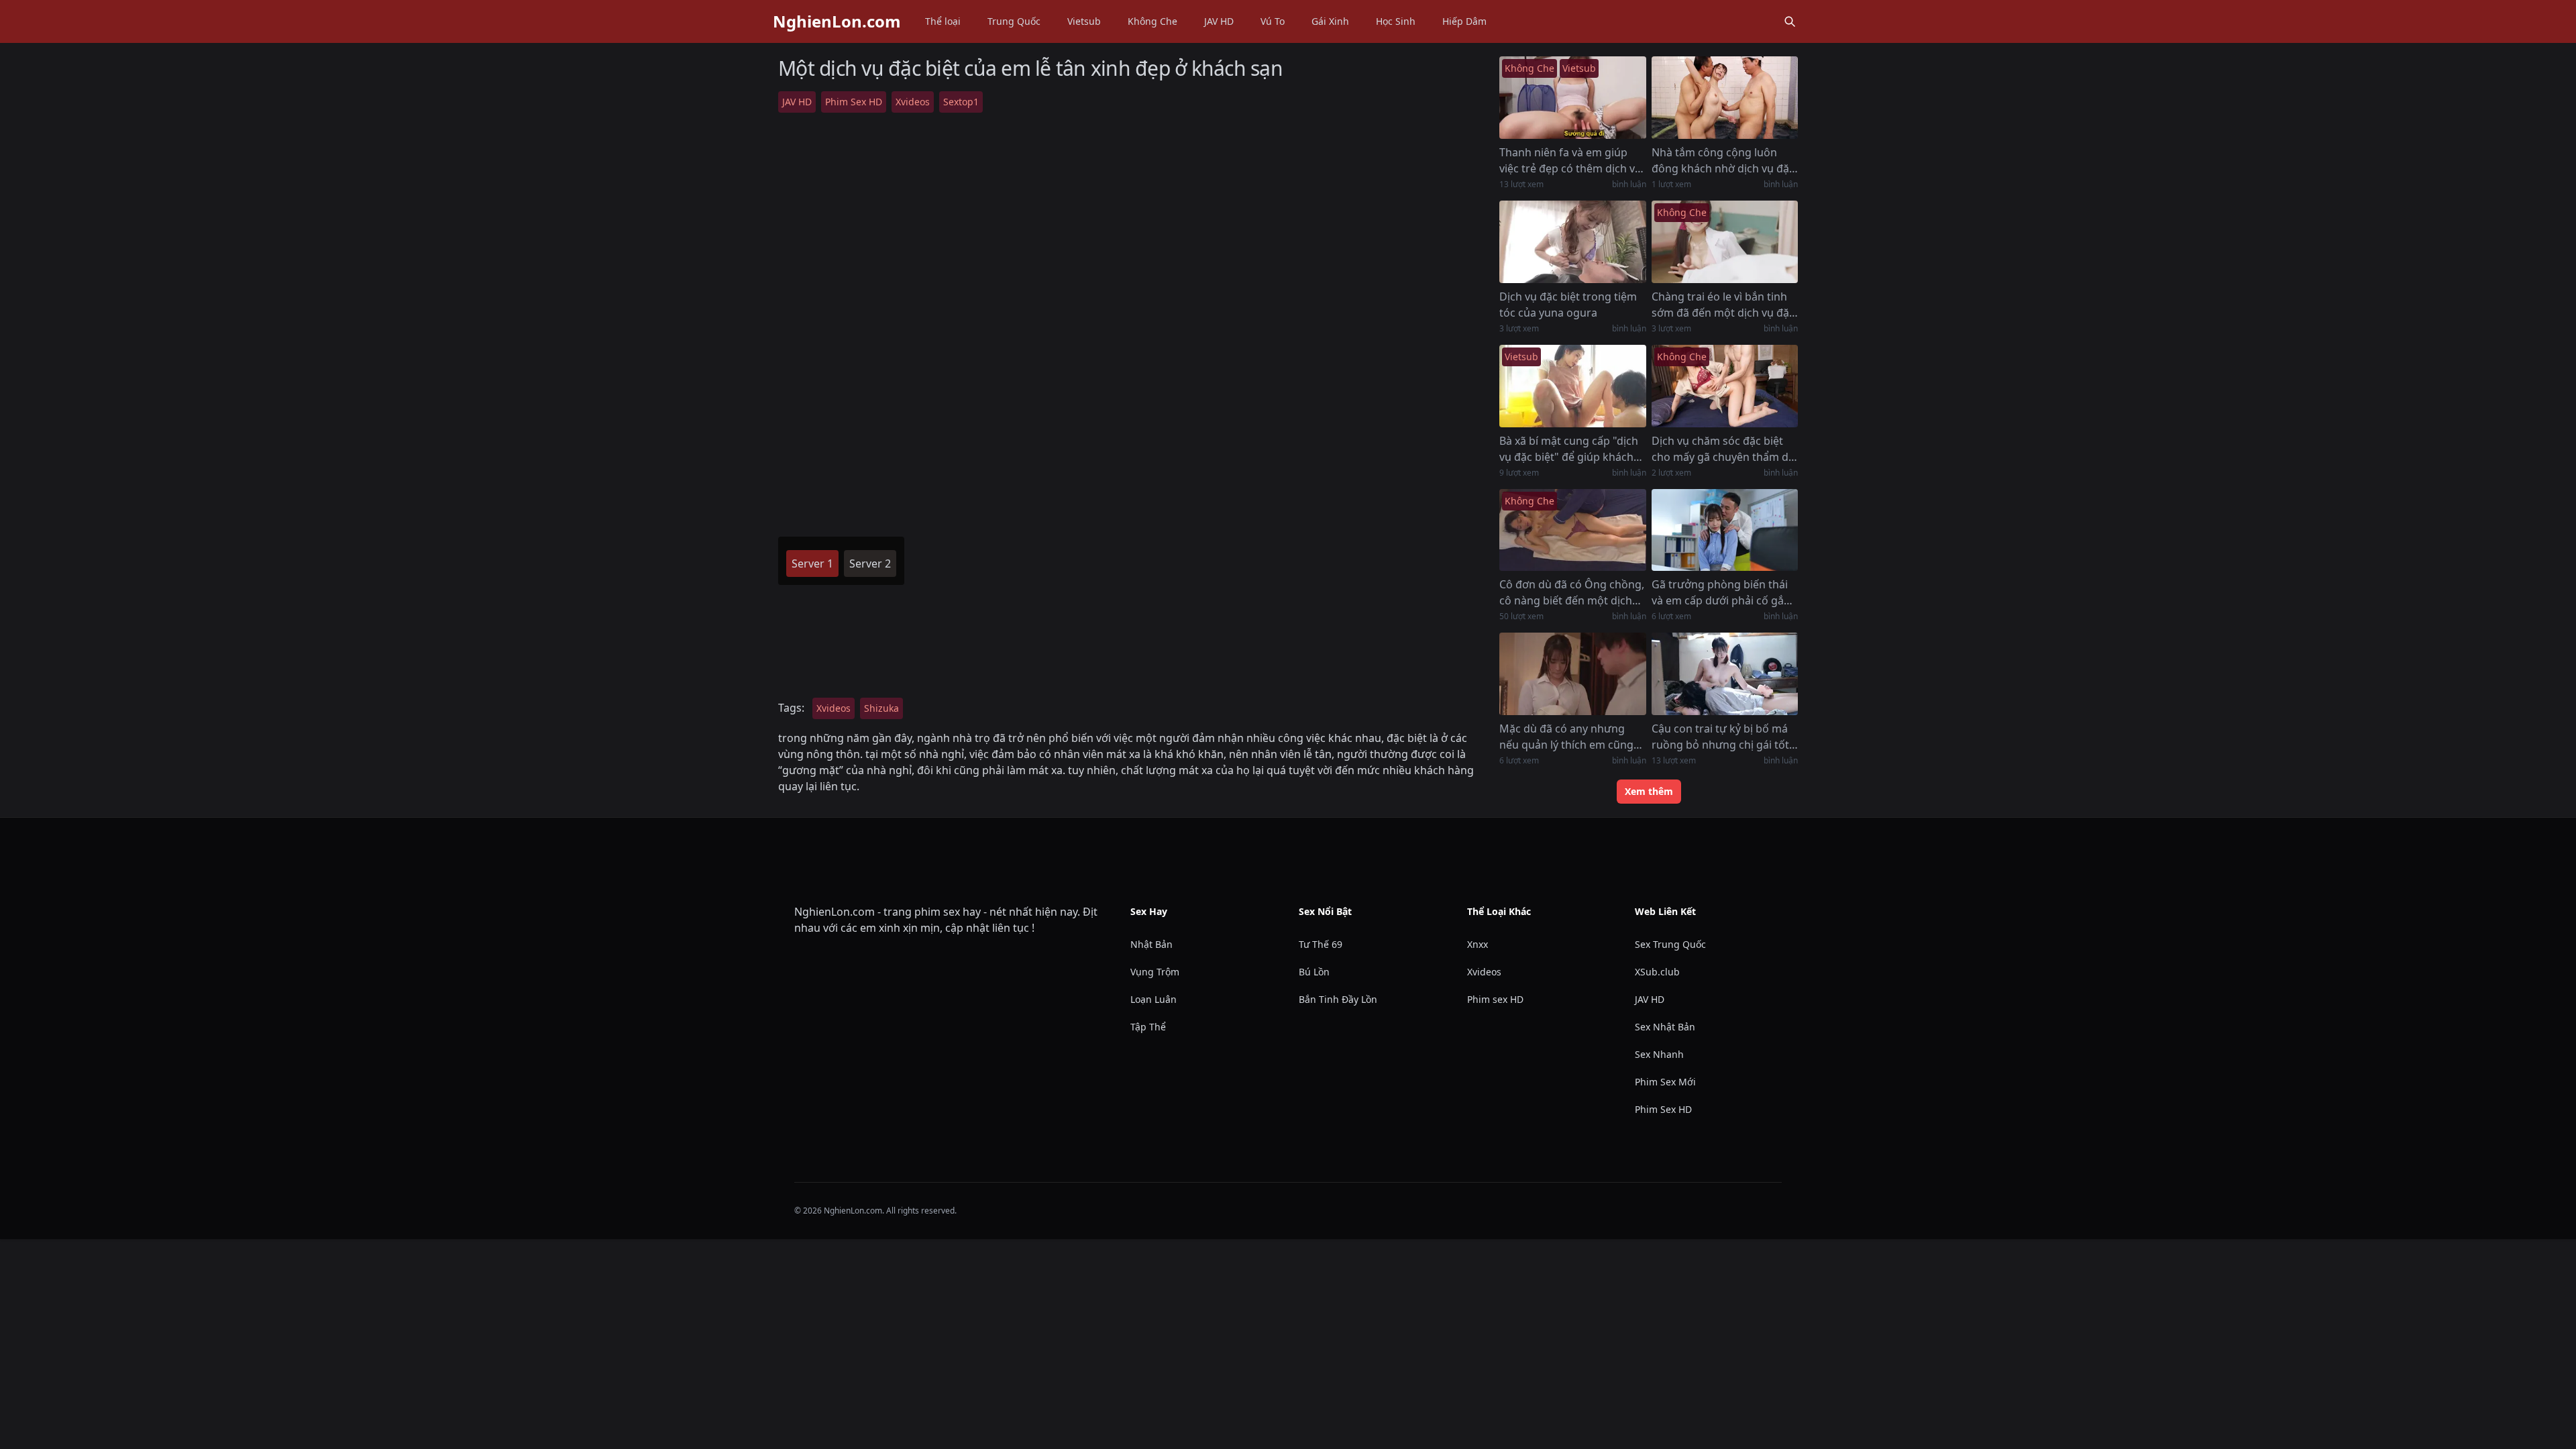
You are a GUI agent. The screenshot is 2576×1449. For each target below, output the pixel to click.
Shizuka (881, 708)
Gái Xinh (1330, 21)
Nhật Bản (1151, 944)
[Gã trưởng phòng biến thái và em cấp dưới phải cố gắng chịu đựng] (1725, 530)
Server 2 (870, 563)
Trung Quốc (1014, 21)
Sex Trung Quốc (1670, 944)
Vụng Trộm (1155, 972)
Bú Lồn (1314, 972)
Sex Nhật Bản (1665, 1027)
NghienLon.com (837, 21)
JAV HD (1219, 21)
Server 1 (812, 563)
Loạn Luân (1153, 999)
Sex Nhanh (1659, 1054)
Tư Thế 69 (1321, 944)
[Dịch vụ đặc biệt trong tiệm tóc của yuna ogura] (1572, 242)
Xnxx (1478, 944)
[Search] (1790, 21)
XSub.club (1657, 972)
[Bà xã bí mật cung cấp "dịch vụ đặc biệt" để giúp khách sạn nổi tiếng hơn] (1572, 386)
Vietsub (1084, 21)
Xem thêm (1649, 791)
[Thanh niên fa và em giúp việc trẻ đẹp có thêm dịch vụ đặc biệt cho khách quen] (1572, 98)
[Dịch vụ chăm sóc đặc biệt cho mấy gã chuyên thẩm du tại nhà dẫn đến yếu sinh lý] (1725, 386)
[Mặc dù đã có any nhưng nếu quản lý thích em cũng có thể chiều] (1572, 674)
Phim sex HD (1495, 999)
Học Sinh (1396, 21)
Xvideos (913, 102)
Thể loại (943, 21)
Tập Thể (1148, 1027)
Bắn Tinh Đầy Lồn (1338, 999)
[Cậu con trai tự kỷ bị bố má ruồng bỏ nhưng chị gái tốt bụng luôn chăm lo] (1725, 674)
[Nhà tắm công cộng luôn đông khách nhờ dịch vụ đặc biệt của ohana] (1725, 98)
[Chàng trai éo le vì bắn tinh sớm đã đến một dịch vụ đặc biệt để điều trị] (1725, 242)
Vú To (1273, 21)
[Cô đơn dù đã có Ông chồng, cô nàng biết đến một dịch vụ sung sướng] (1572, 530)
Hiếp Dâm (1464, 21)
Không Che (1152, 21)
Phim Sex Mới (1665, 1082)
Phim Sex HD (854, 102)
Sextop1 (961, 102)
